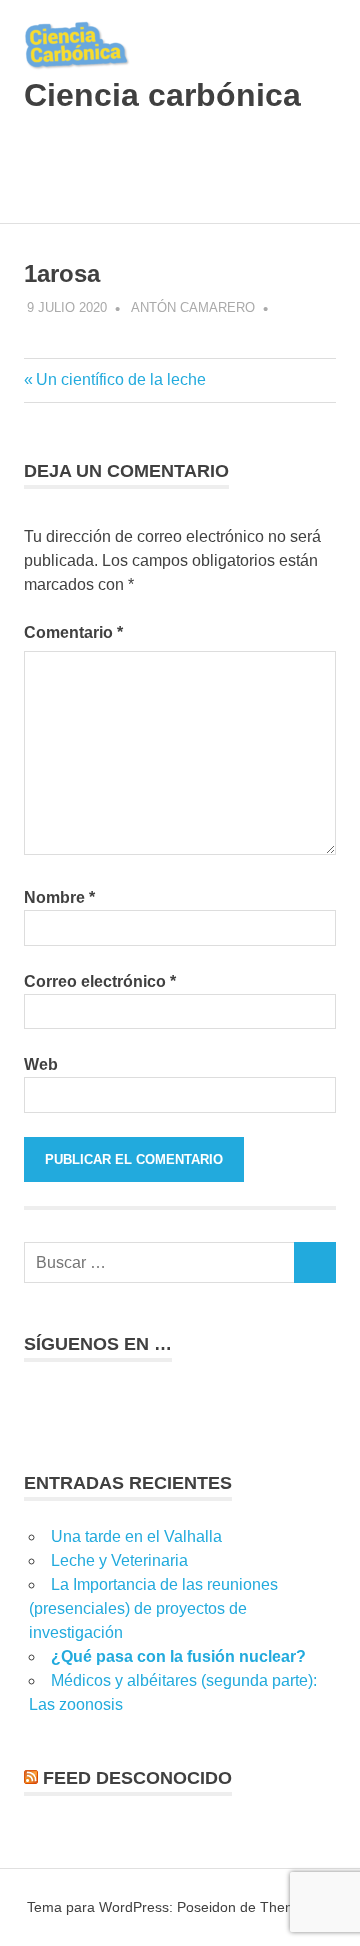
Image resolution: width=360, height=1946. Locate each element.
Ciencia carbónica (162, 95)
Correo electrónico (100, 981)
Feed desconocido (137, 1778)
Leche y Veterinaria (119, 1560)
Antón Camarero (193, 307)
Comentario (73, 632)
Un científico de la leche (120, 379)
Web (41, 1064)
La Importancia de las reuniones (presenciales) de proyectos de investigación (153, 1608)
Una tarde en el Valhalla (136, 1536)
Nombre (59, 897)
